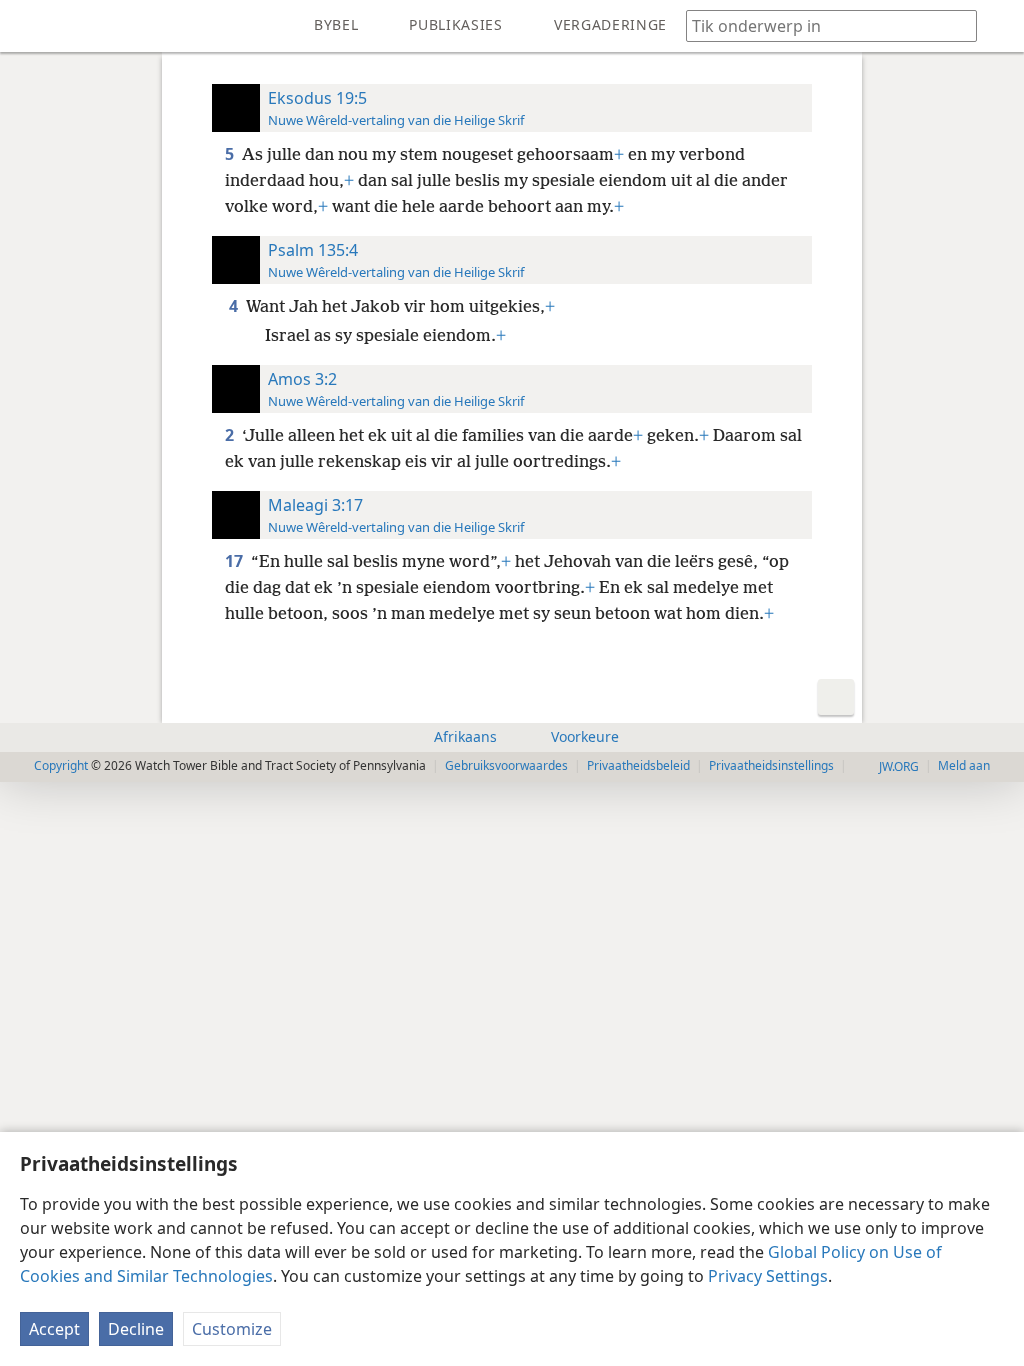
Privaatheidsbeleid (638, 765)
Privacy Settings (768, 1276)
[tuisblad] (30, 26)
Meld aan (964, 765)
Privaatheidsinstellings (771, 765)
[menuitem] (30, 26)
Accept (54, 1329)
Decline (136, 1329)
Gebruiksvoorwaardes (506, 765)
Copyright (61, 765)
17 (236, 561)
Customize (232, 1329)
